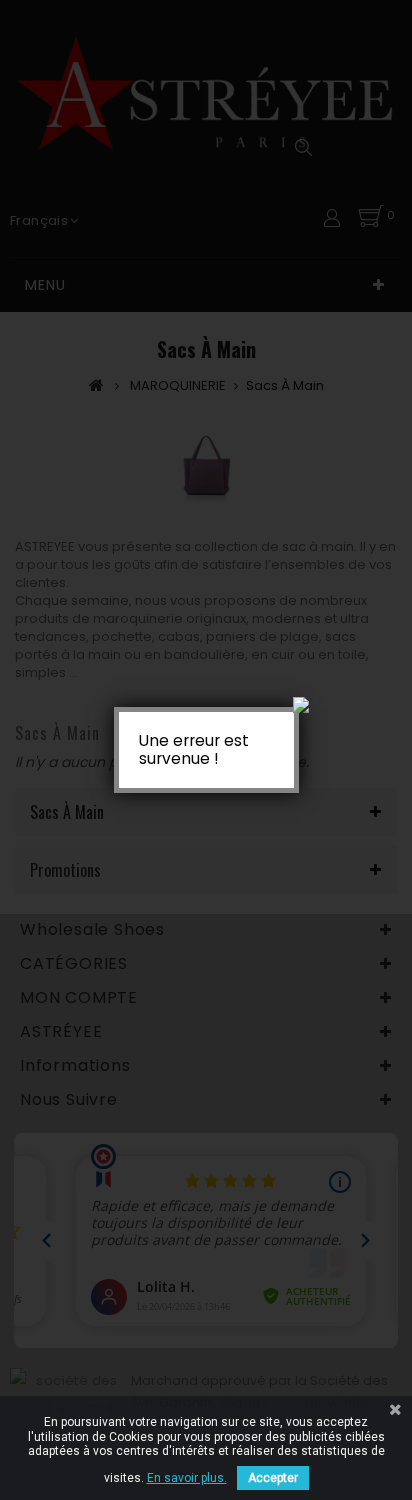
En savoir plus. (187, 1478)
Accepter (273, 1478)
